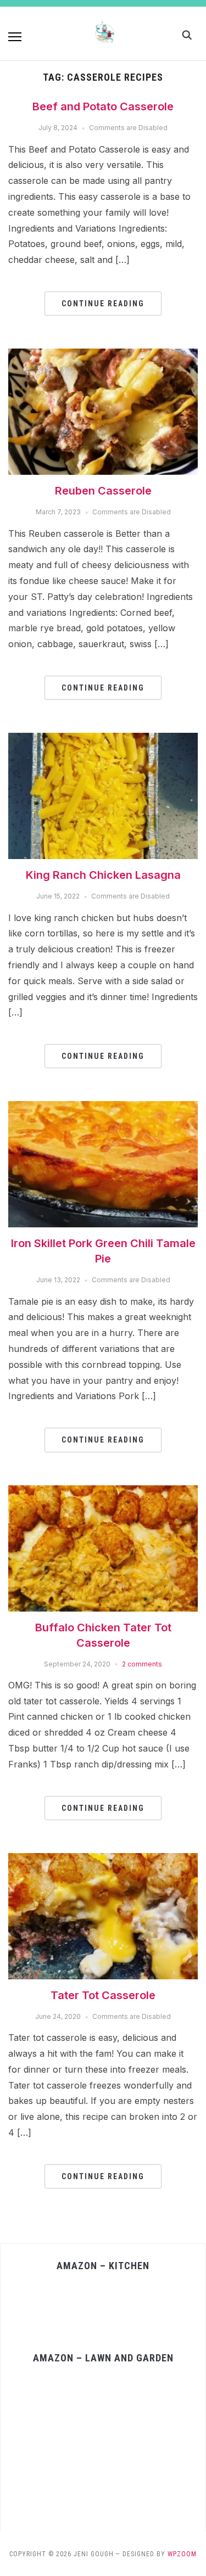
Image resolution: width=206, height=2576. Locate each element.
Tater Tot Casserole (103, 1995)
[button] (15, 37)
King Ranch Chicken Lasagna (103, 875)
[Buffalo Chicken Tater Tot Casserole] (103, 1492)
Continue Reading (103, 304)
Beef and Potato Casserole (103, 106)
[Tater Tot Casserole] (103, 1860)
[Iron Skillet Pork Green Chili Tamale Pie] (103, 1108)
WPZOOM (182, 2554)
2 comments (142, 1664)
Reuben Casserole (103, 491)
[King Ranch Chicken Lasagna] (103, 739)
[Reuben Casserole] (103, 355)
